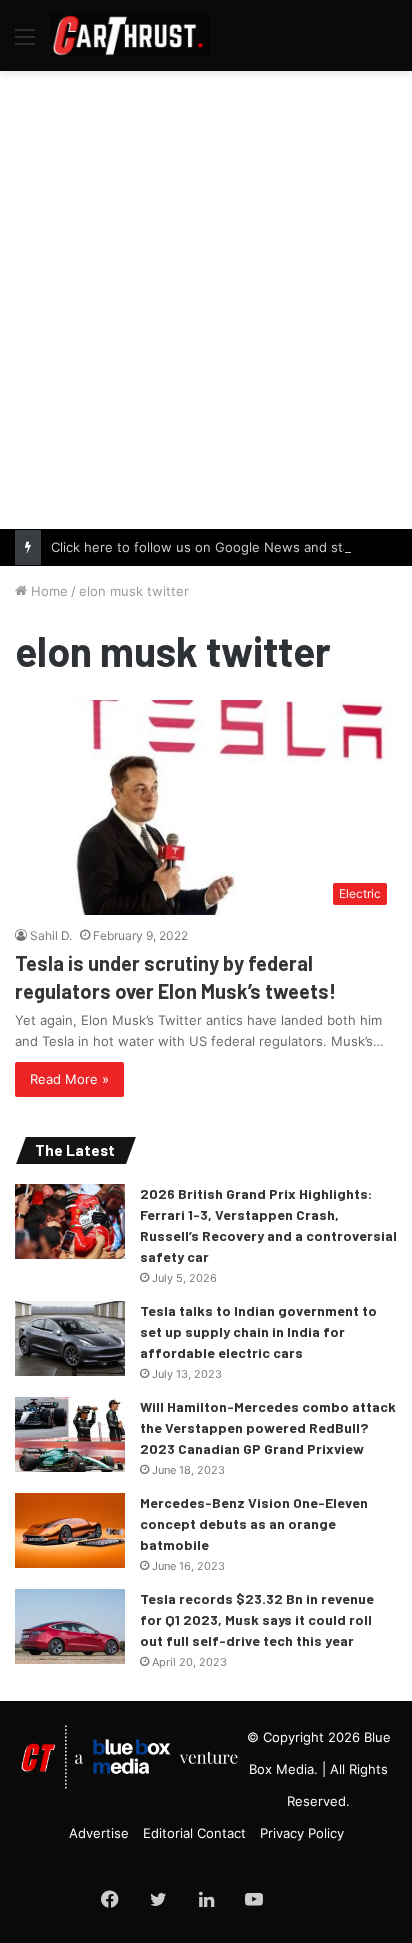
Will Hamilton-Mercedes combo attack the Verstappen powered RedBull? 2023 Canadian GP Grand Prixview (268, 1427)
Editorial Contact (194, 1833)
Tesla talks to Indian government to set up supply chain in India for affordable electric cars (258, 1331)
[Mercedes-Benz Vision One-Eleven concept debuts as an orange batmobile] (70, 1530)
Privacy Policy (302, 1833)
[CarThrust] (130, 35)
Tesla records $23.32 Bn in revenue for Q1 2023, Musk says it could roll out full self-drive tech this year (257, 1619)
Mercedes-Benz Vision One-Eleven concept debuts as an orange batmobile (254, 1523)
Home (47, 591)
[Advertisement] (206, 297)
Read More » (69, 1079)
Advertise (99, 1833)
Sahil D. (51, 935)
